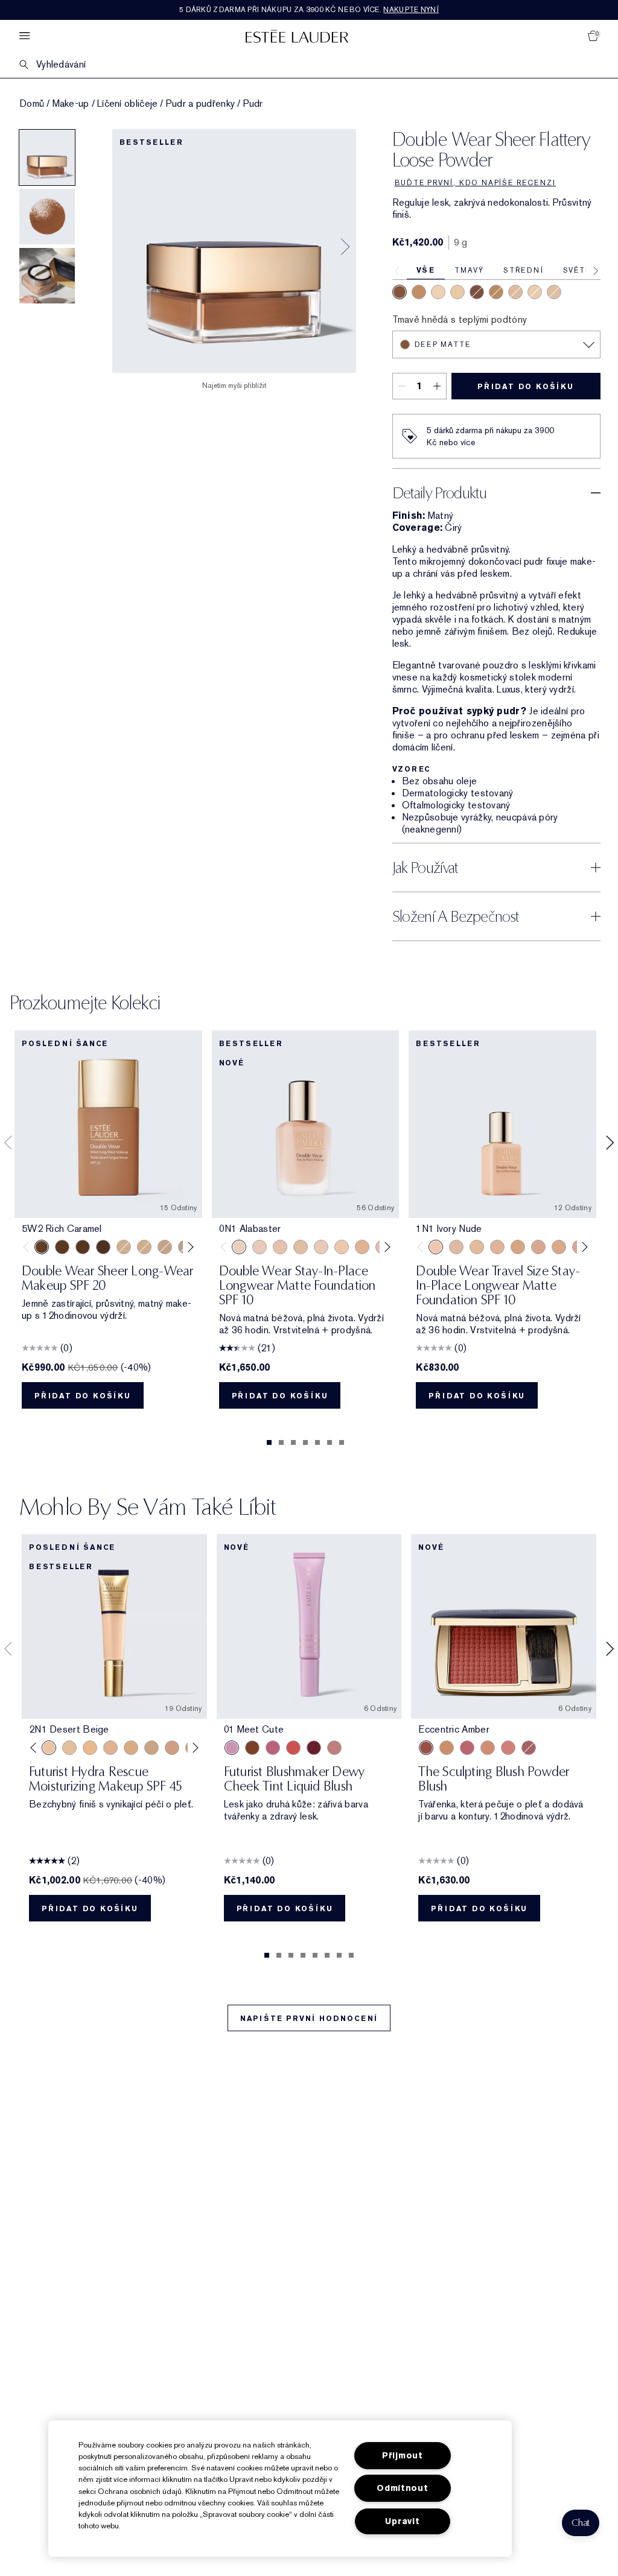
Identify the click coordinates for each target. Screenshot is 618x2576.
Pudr (253, 104)
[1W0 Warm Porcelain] (301, 1247)
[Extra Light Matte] (457, 292)
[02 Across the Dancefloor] (273, 1748)
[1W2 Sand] (477, 1247)
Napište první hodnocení (309, 2019)
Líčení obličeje (128, 104)
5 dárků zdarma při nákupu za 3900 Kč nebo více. (309, 10)
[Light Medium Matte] (515, 292)
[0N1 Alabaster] (239, 1247)
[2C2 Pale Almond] (538, 1247)
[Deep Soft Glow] (477, 292)
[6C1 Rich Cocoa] (83, 1247)
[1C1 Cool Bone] (321, 1247)
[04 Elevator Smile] (314, 1748)
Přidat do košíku (526, 387)
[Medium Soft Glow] (419, 292)
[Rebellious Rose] (529, 1748)
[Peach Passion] (508, 1748)
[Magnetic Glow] (447, 1748)
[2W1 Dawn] (165, 1247)
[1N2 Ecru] (456, 1247)
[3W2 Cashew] (151, 1748)
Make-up (71, 104)
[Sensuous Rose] (488, 1748)
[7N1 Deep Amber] (103, 1247)
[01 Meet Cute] (232, 1748)
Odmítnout (402, 2488)
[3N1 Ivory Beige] (110, 1748)
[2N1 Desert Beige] (144, 1247)
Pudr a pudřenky (201, 104)
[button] (581, 2523)
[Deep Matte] (400, 292)
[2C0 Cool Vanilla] (124, 1247)
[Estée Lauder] (297, 36)
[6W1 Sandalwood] (62, 1247)
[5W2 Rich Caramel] (42, 1247)
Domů (32, 104)
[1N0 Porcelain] (280, 1247)
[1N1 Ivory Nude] (342, 1247)
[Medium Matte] (496, 292)
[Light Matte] (554, 292)
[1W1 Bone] (362, 1247)
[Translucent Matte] (535, 292)
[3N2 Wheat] (172, 1748)
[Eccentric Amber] (426, 1748)
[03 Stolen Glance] (334, 1748)
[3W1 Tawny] (131, 1748)
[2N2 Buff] (559, 1247)
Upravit (402, 2521)
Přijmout (403, 2456)
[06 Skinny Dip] (252, 1748)
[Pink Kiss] (467, 1748)
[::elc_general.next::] (188, 1247)
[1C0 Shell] (260, 1247)
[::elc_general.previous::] (29, 1247)
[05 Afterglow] (293, 1748)
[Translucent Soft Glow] (438, 292)
